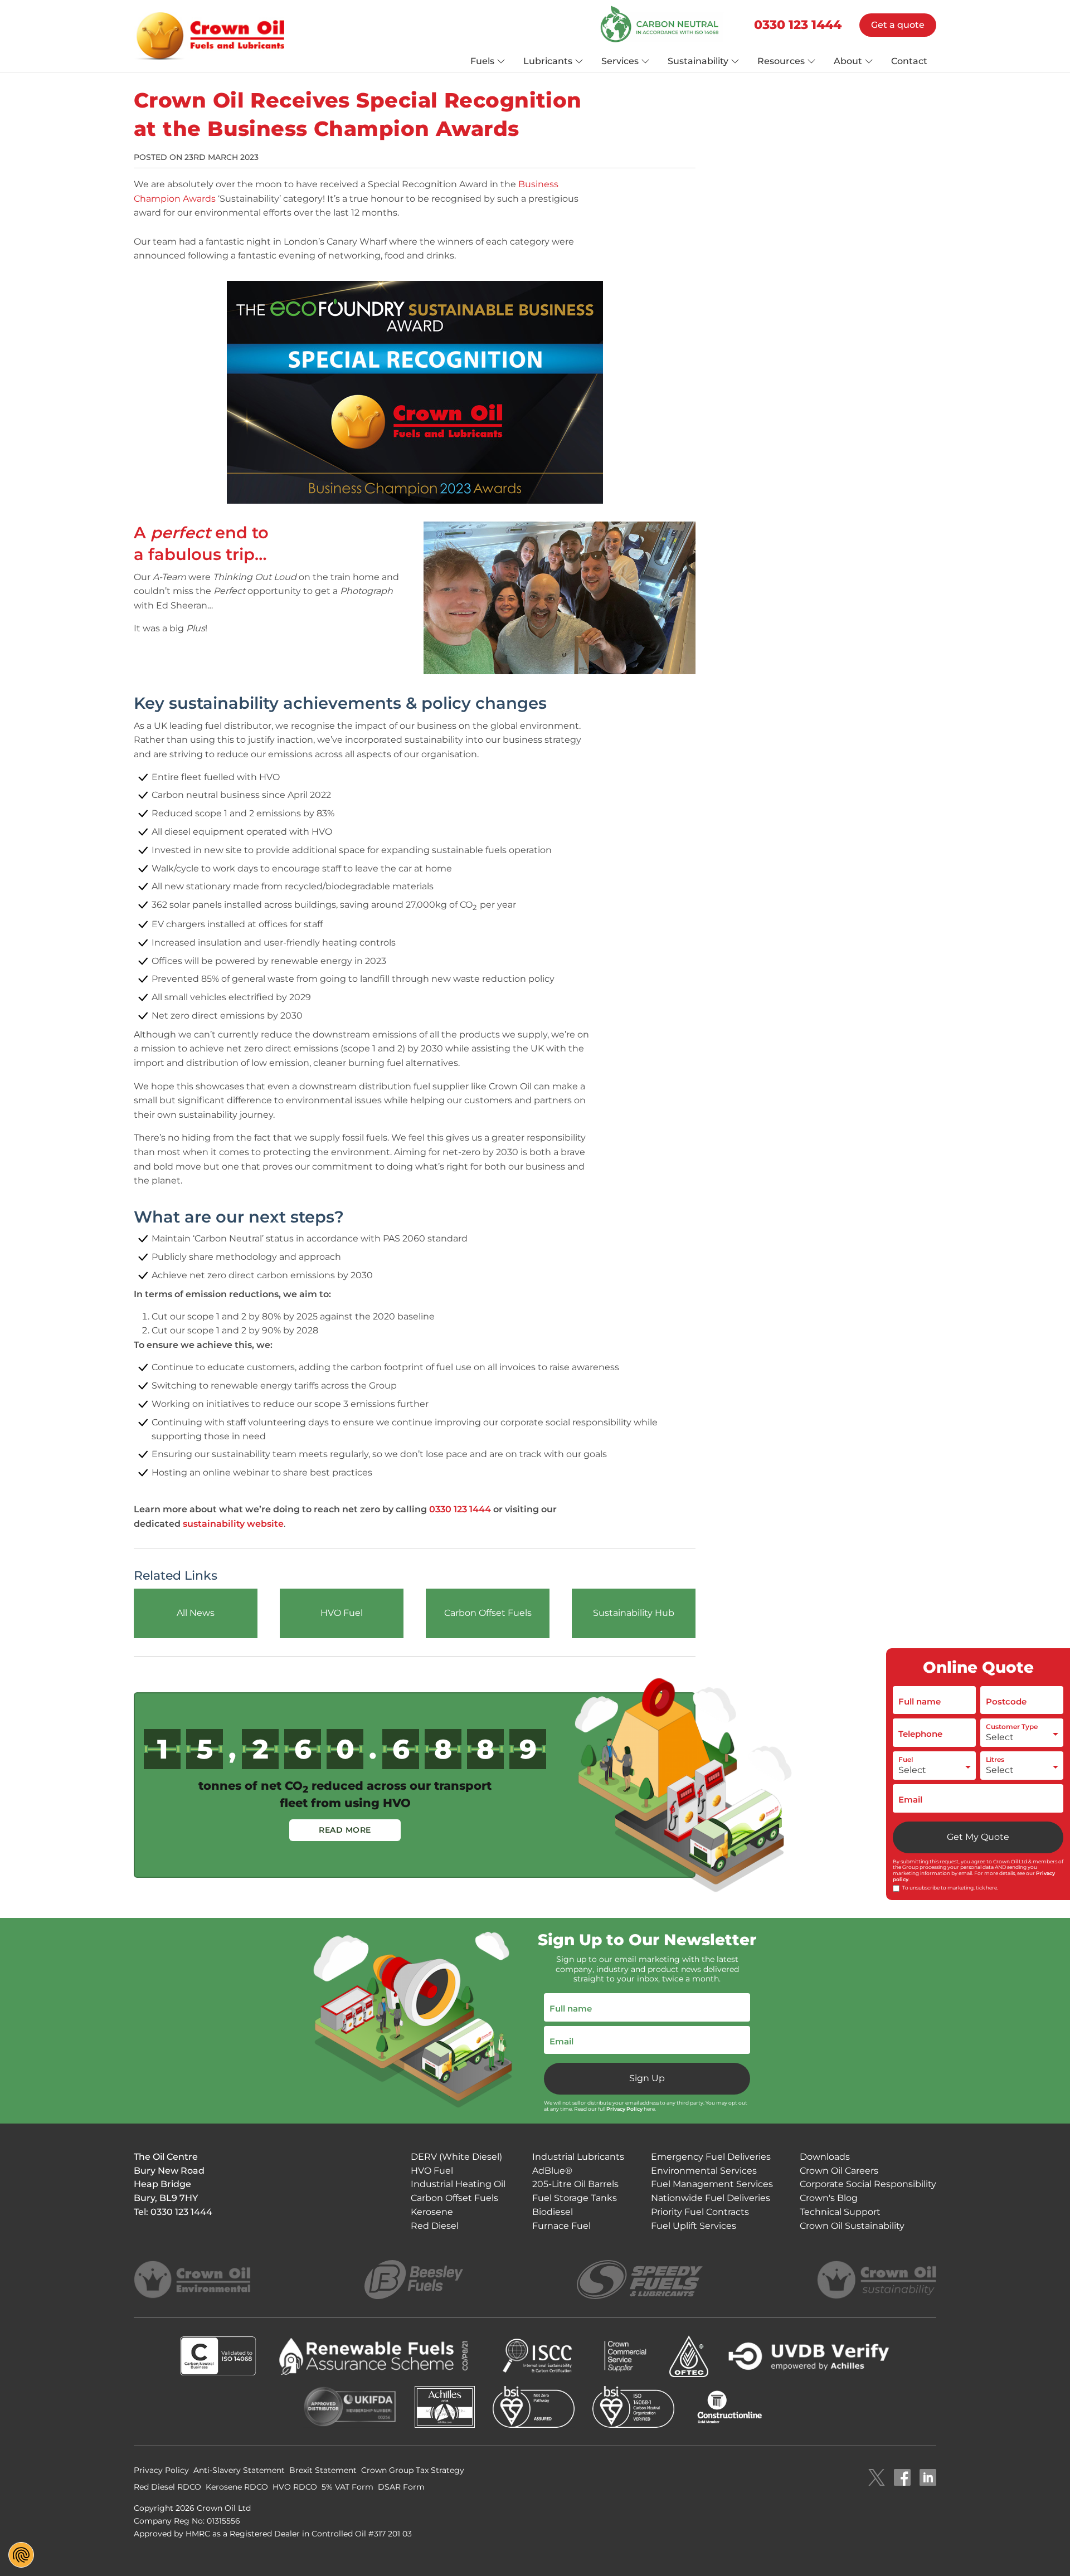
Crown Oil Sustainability (852, 2226)
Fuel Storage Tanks (575, 2198)
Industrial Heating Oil (458, 2184)
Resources (781, 61)
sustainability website (233, 1524)
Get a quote (898, 25)
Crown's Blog (829, 2198)
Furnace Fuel (561, 2226)
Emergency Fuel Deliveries (711, 2157)
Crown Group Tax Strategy (413, 2470)
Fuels (482, 61)
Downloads (825, 2157)
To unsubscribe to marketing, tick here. (950, 1888)
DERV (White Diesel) (456, 2157)
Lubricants (548, 61)
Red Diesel (435, 2226)
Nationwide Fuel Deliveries (711, 2198)
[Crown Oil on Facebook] (902, 2478)
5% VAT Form (347, 2487)
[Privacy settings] (21, 2555)
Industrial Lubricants (578, 2157)
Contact (909, 61)
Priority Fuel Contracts (700, 2212)
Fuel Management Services (712, 2184)
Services (620, 61)
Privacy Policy (624, 2109)
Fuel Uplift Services (694, 2226)
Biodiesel (553, 2212)
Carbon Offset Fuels (454, 2198)
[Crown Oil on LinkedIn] (928, 2478)
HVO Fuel (432, 2171)
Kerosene (432, 2212)
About (848, 61)
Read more (345, 1830)
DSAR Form (401, 2487)
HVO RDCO (295, 2487)
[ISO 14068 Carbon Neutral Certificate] (662, 25)
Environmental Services (704, 2171)
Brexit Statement (323, 2470)
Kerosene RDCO (237, 2487)
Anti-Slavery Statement (239, 2470)
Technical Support (840, 2212)
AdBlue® (552, 2171)
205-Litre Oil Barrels (575, 2184)
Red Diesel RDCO (167, 2487)
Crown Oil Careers (839, 2171)
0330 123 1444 (798, 25)
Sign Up (647, 2078)
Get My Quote (978, 1837)
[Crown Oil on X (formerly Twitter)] (877, 2478)
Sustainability (698, 61)
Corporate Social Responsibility (868, 2184)
